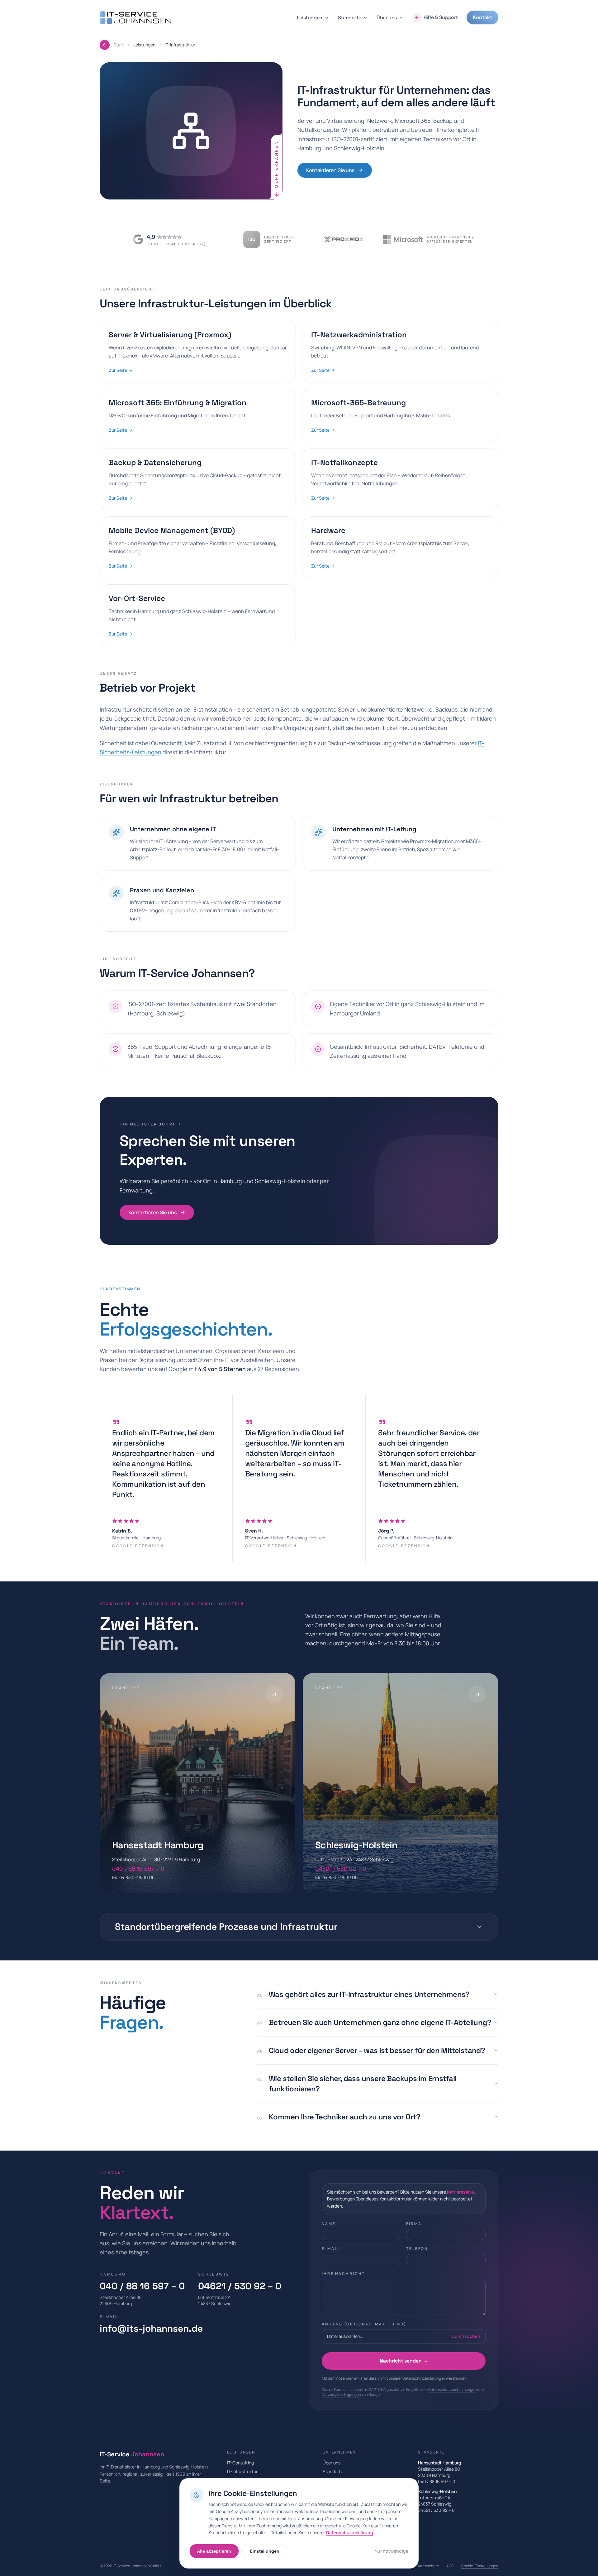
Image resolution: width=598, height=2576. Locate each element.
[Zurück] (105, 45)
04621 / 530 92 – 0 (240, 2286)
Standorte (349, 18)
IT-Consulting (240, 2463)
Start (119, 45)
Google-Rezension (138, 1546)
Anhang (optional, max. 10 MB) (364, 2324)
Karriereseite (460, 2192)
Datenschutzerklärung (350, 2533)
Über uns (387, 18)
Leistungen (310, 18)
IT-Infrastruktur (242, 2471)
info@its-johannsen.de (151, 2329)
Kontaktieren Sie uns (330, 170)
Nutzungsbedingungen (341, 2394)
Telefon (417, 2249)
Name (329, 2224)
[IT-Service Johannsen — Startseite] (135, 18)
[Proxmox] (344, 239)
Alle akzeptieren (214, 2551)
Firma (414, 2224)
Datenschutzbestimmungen (452, 2389)
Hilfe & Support (441, 17)
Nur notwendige (391, 2551)
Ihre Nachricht (343, 2274)
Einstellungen (265, 2551)
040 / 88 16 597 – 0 (142, 2286)
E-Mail (330, 2249)
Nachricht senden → (404, 2361)
